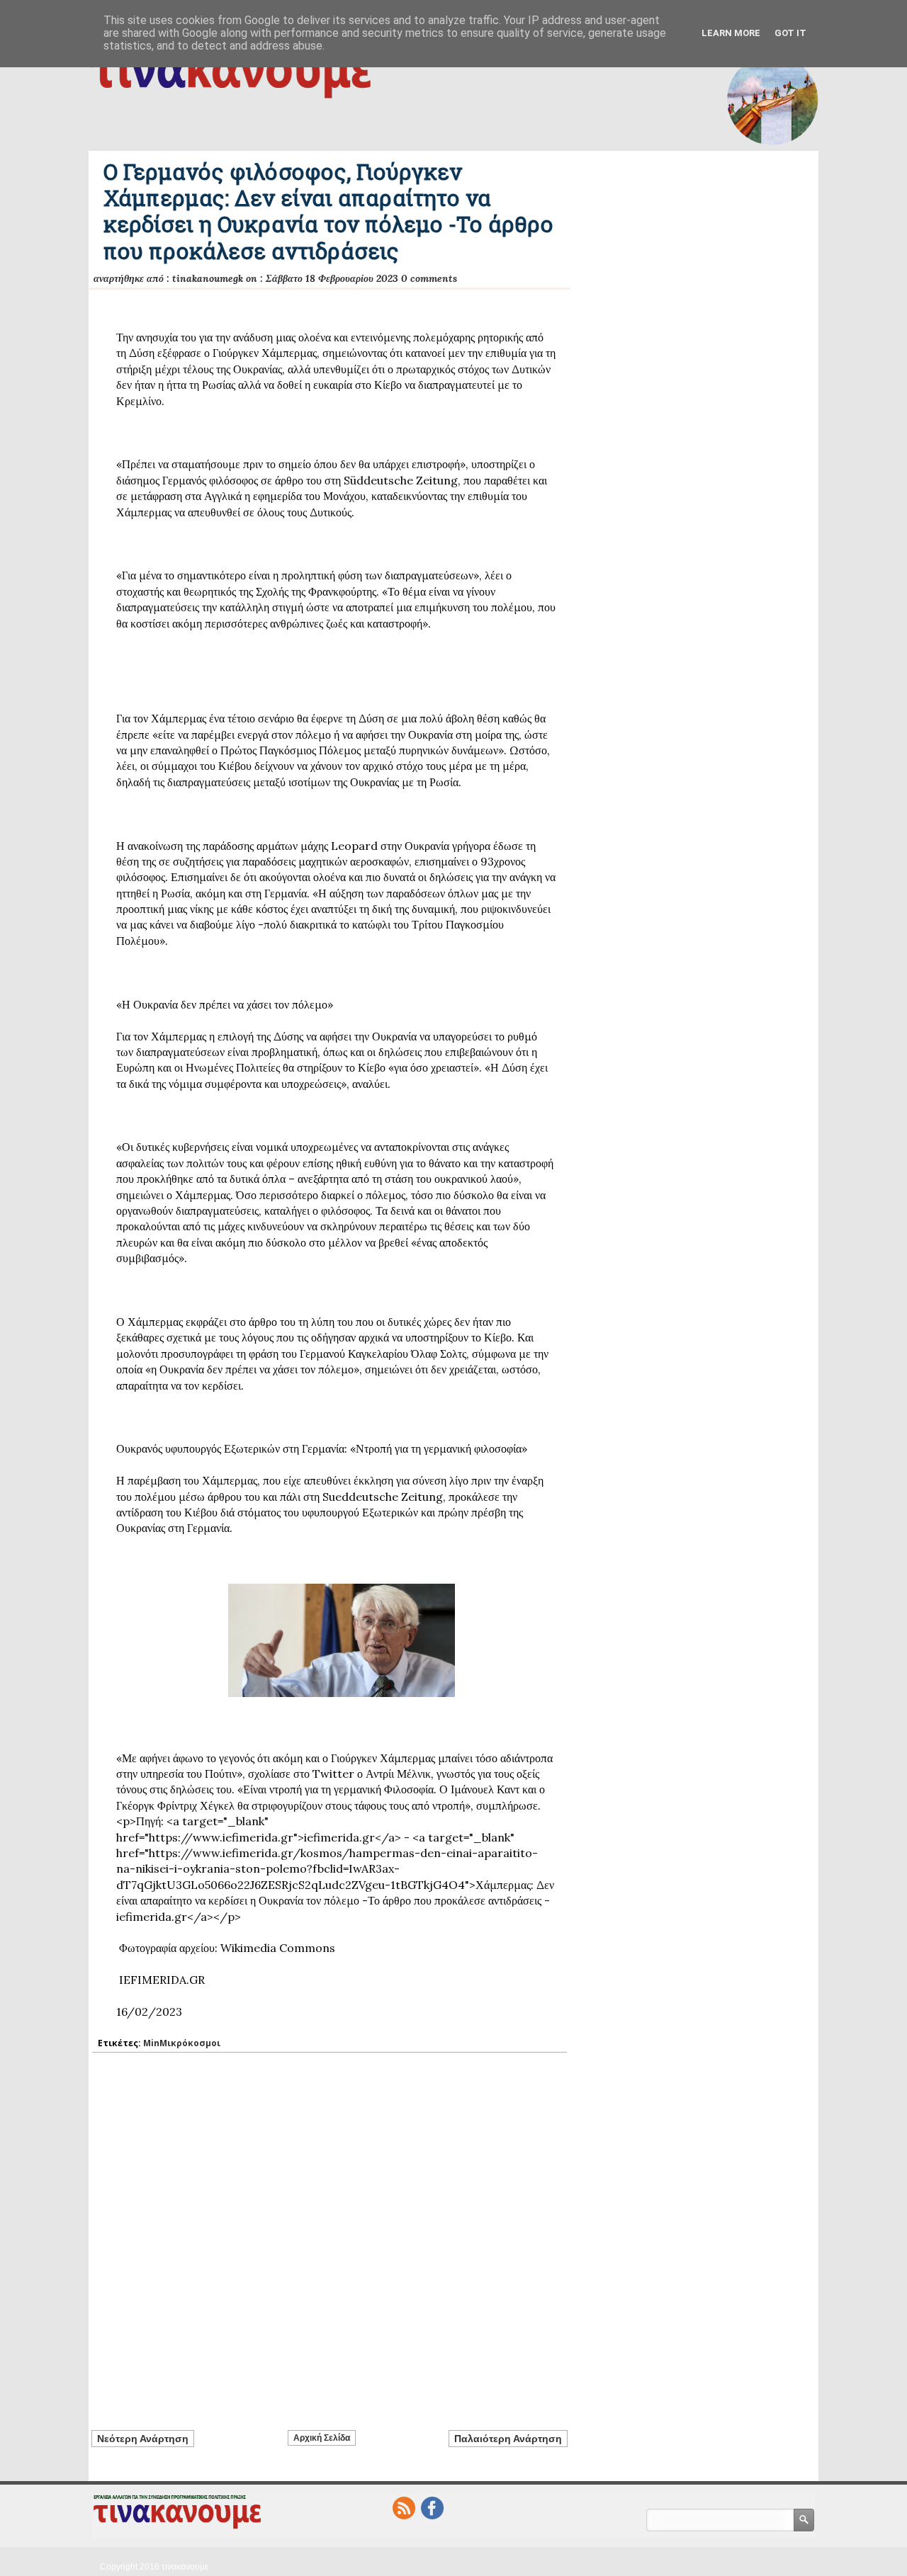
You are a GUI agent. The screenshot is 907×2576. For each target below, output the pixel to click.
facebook (432, 2508)
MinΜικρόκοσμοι (182, 2043)
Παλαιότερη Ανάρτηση (508, 2439)
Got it (790, 33)
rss (404, 2508)
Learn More (731, 33)
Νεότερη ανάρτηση (143, 2439)
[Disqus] (329, 2233)
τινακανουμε (185, 2567)
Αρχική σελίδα (322, 2438)
